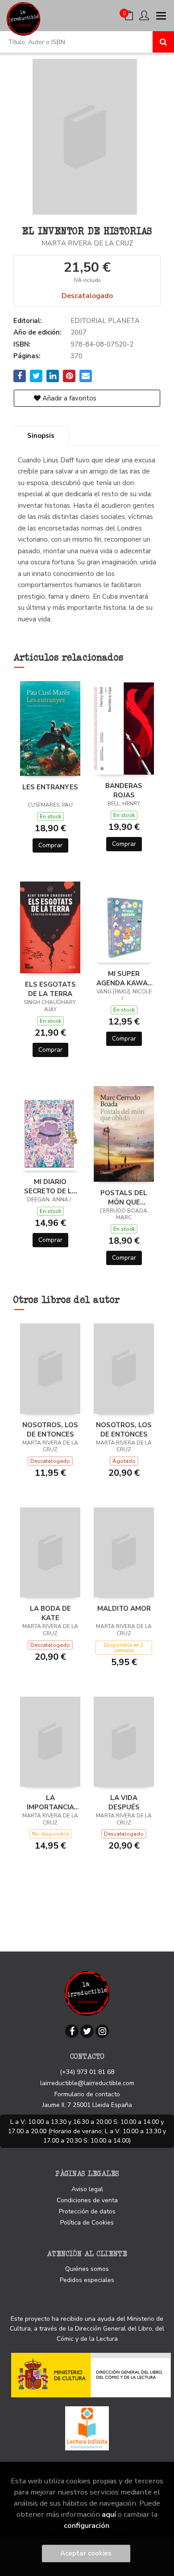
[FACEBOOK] (72, 2031)
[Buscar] (163, 42)
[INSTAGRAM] (102, 2031)
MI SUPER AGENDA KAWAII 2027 (124, 978)
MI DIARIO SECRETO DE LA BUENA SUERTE (50, 1186)
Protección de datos (87, 2211)
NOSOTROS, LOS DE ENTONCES (50, 1429)
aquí (109, 2514)
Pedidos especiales (87, 2280)
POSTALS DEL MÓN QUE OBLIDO (124, 1197)
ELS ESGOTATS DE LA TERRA (50, 989)
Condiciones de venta (87, 2200)
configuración (87, 2525)
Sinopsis (41, 436)
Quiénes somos (87, 2269)
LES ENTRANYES (50, 787)
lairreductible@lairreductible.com (87, 2083)
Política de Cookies (87, 2223)
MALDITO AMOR (124, 1608)
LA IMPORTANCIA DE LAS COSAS (50, 1802)
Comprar (50, 845)
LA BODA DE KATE (50, 1613)
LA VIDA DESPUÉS (124, 1802)
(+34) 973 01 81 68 (87, 2072)
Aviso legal (87, 2189)
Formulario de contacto (87, 2094)
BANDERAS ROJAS (124, 790)
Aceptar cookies (86, 2553)
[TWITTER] (87, 2031)
